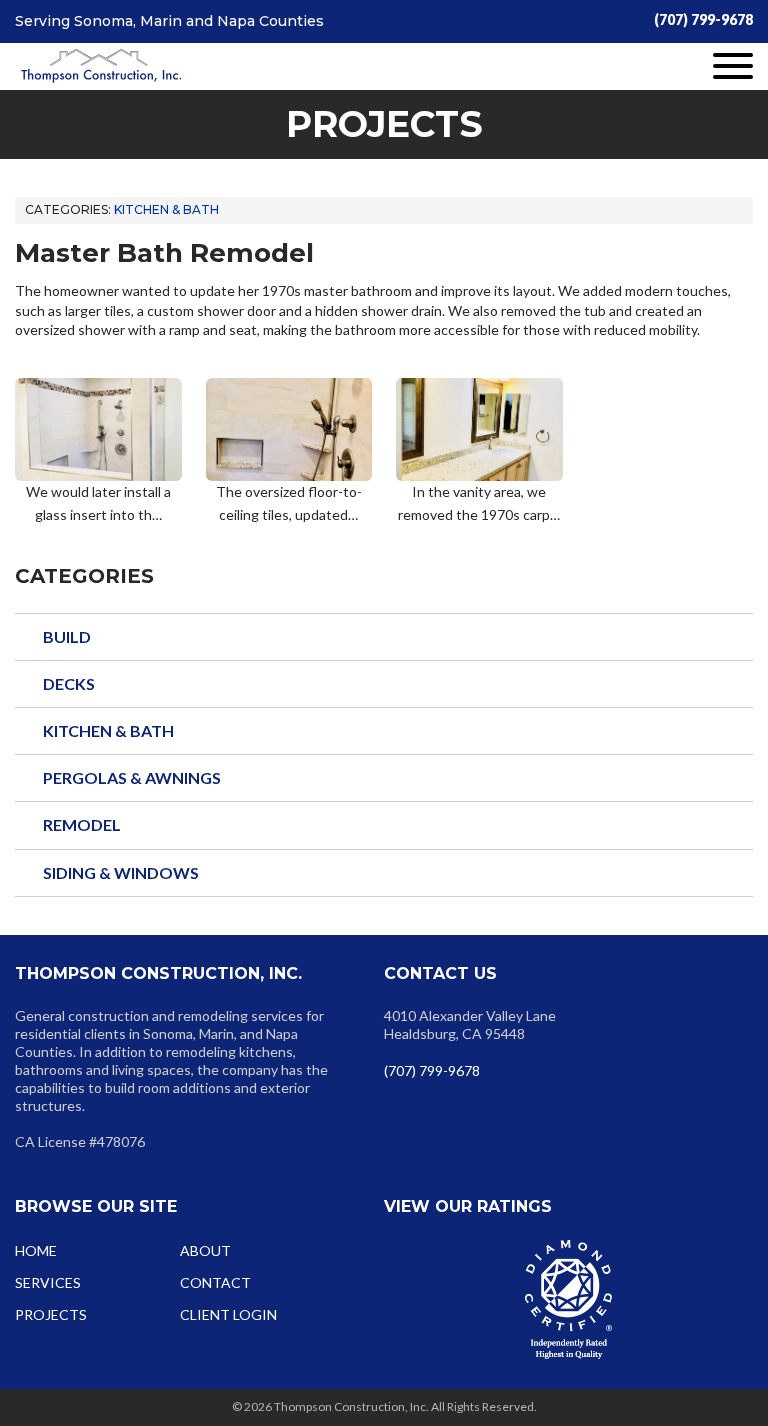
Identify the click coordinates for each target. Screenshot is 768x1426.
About (205, 1250)
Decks (69, 683)
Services (48, 1282)
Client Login (228, 1314)
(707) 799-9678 (703, 19)
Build (67, 636)
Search (534, 899)
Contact (215, 1282)
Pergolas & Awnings (132, 777)
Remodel (82, 824)
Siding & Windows (121, 872)
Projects (51, 1314)
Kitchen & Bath (166, 209)
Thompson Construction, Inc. (101, 67)
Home (36, 1250)
